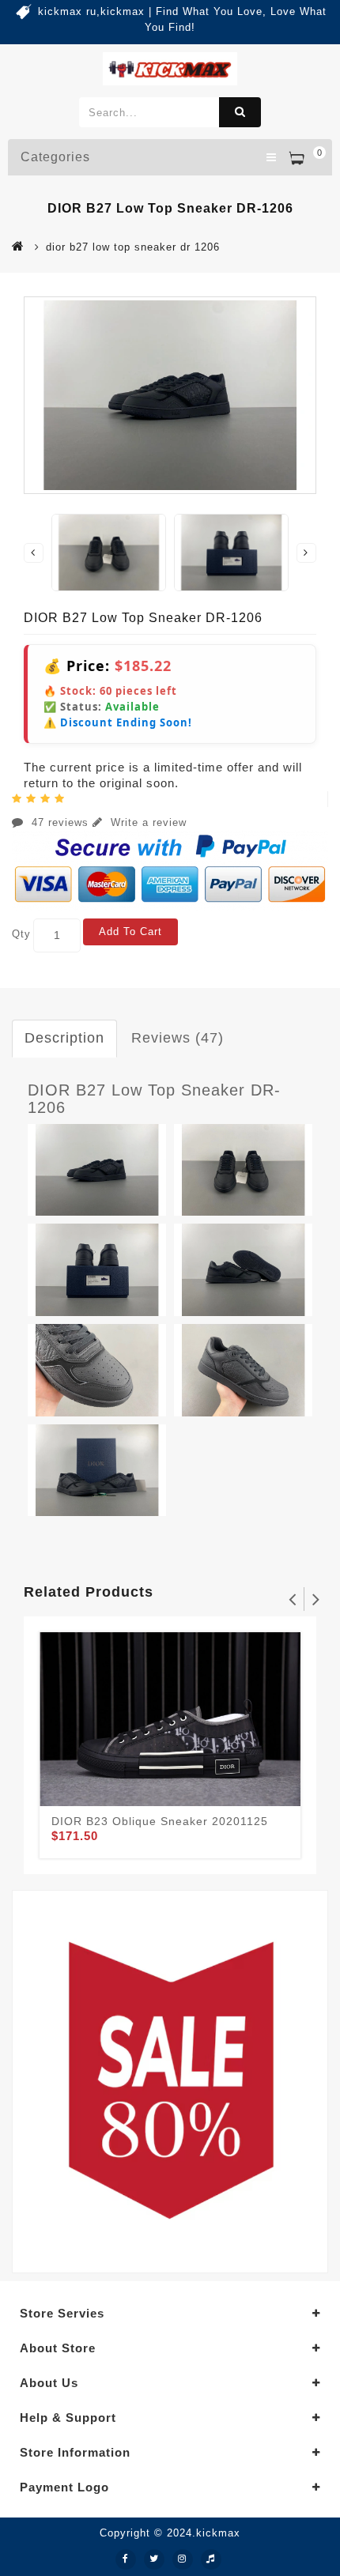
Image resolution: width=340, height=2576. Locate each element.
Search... (240, 112)
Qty (21, 934)
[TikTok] (211, 2559)
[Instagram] (183, 2559)
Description (64, 1038)
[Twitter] (154, 2559)
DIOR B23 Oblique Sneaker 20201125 (160, 1821)
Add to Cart (130, 932)
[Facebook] (126, 2559)
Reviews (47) (178, 1038)
